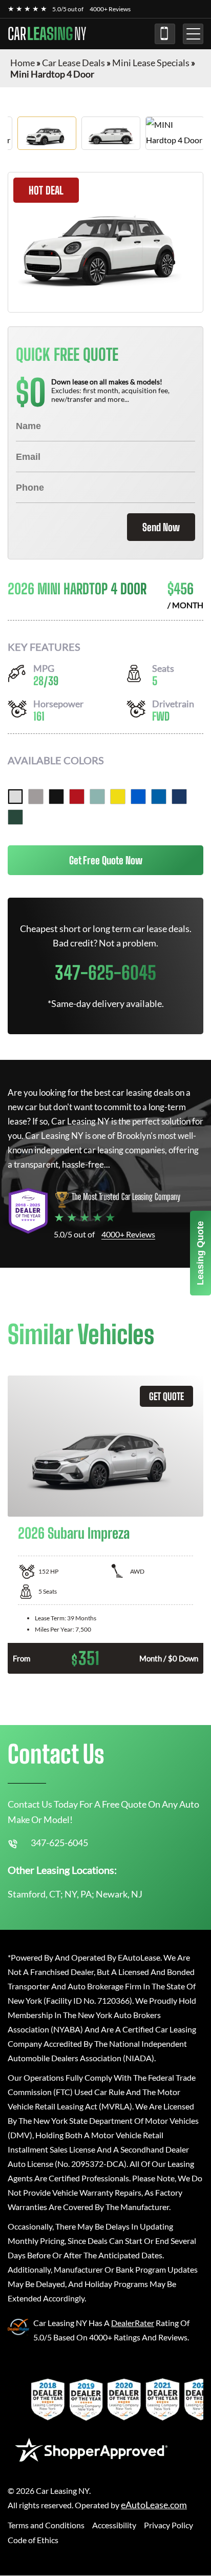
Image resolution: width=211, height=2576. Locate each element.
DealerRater (133, 2323)
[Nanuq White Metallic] (15, 797)
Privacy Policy (168, 2525)
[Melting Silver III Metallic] (36, 797)
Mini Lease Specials (151, 63)
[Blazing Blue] (138, 797)
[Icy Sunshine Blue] (159, 797)
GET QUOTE (166, 1396)
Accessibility (114, 2525)
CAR (47, 34)
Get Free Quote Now (106, 860)
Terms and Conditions (46, 2525)
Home (23, 63)
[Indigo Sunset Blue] (179, 797)
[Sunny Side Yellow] (118, 797)
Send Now (161, 527)
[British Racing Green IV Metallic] (15, 817)
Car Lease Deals (73, 63)
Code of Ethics (33, 2540)
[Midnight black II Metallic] (56, 797)
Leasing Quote (200, 1253)
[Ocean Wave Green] (97, 797)
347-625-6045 (165, 34)
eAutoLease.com (154, 2505)
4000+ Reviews (110, 9)
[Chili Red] (77, 797)
